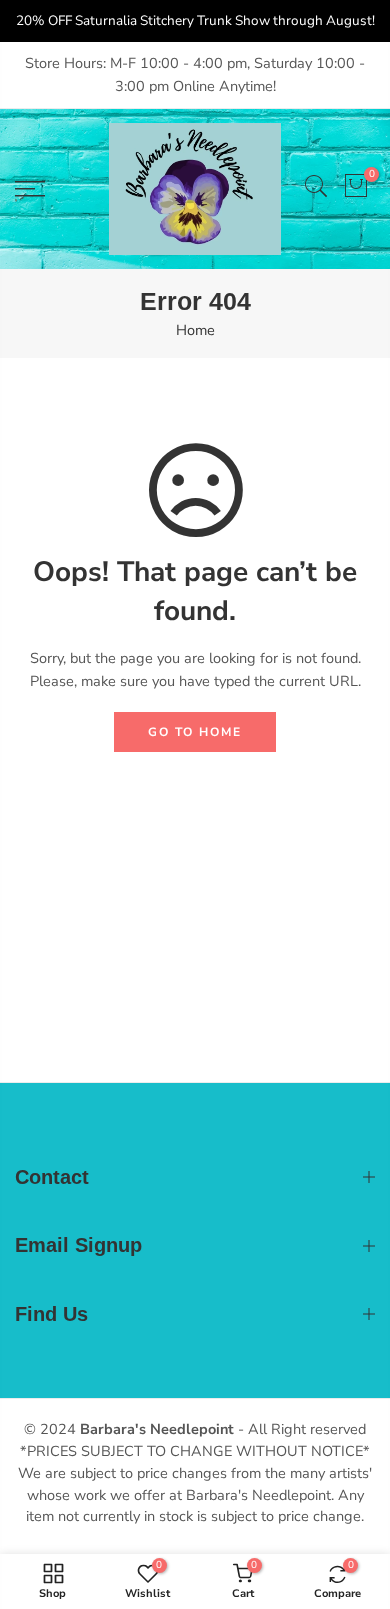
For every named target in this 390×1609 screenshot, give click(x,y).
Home (195, 330)
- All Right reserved (300, 1429)
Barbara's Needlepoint (157, 1429)
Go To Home (195, 732)
